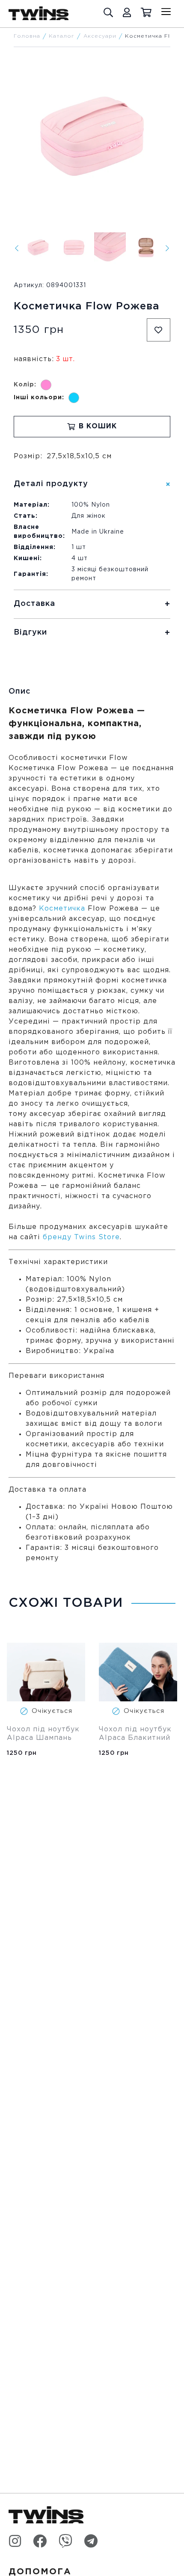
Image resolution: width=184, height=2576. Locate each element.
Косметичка (62, 909)
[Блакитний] (74, 398)
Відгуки (30, 632)
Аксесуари (100, 36)
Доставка (34, 604)
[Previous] (17, 248)
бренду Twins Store (81, 1237)
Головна (27, 36)
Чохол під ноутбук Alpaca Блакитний (137, 1734)
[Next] (167, 248)
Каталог (62, 36)
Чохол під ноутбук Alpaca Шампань (45, 1734)
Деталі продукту (51, 484)
